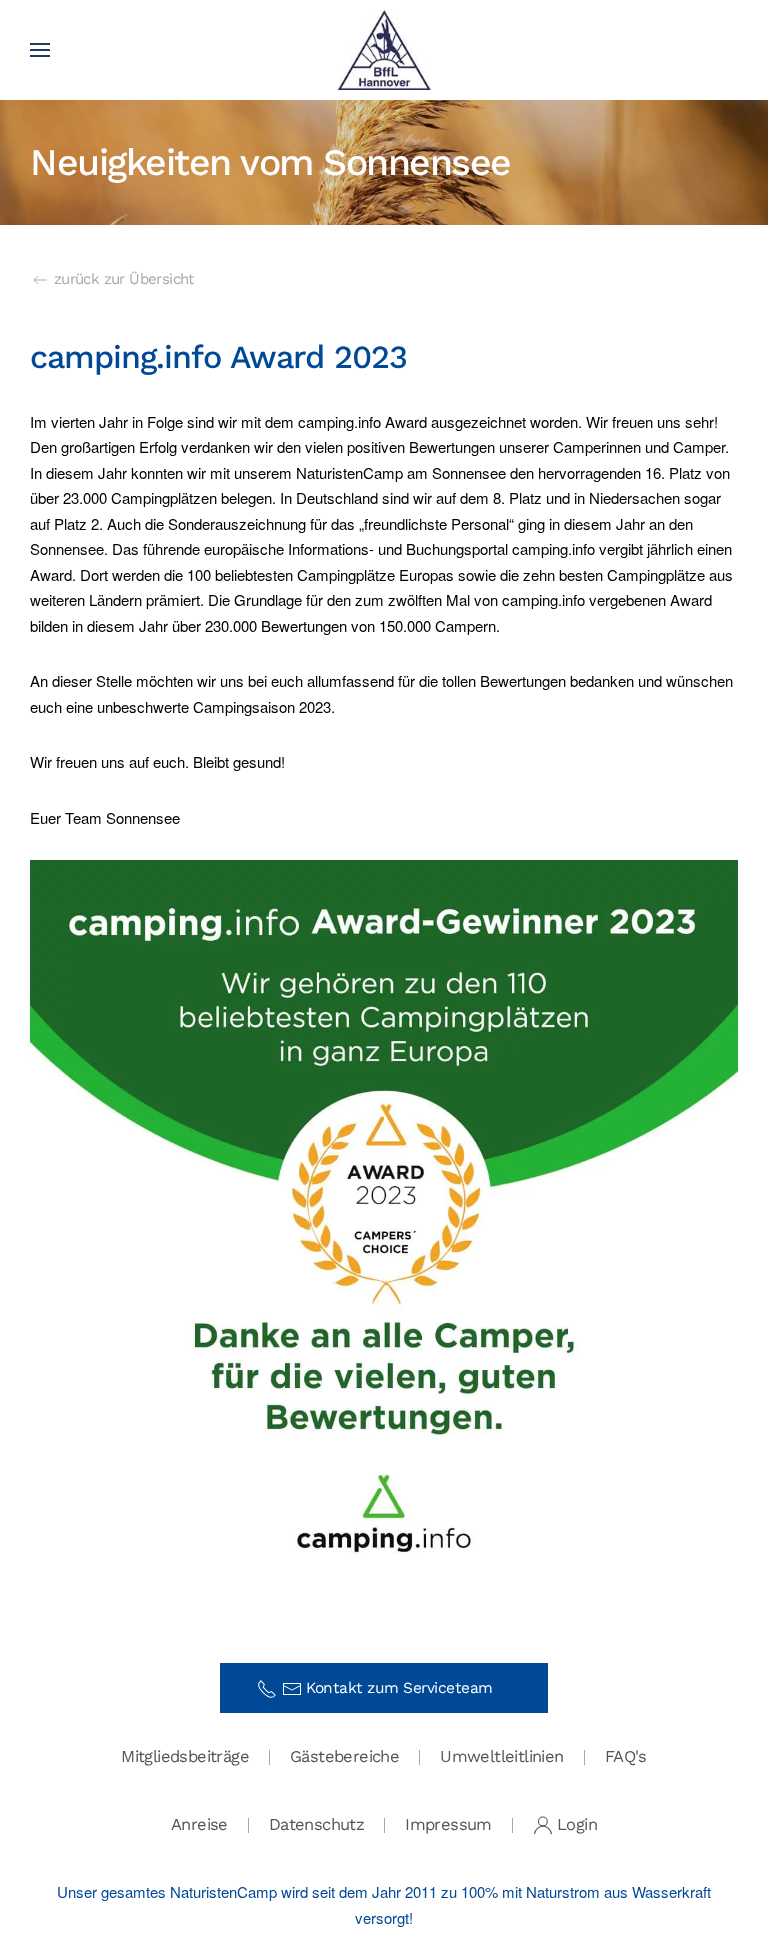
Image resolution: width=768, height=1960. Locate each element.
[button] (40, 50)
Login (577, 1824)
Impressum (448, 1824)
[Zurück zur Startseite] (384, 50)
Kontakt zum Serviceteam (406, 1688)
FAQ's (626, 1756)
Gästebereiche (344, 1756)
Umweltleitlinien (501, 1756)
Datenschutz (316, 1824)
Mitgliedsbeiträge (185, 1756)
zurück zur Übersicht (124, 279)
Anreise (199, 1824)
